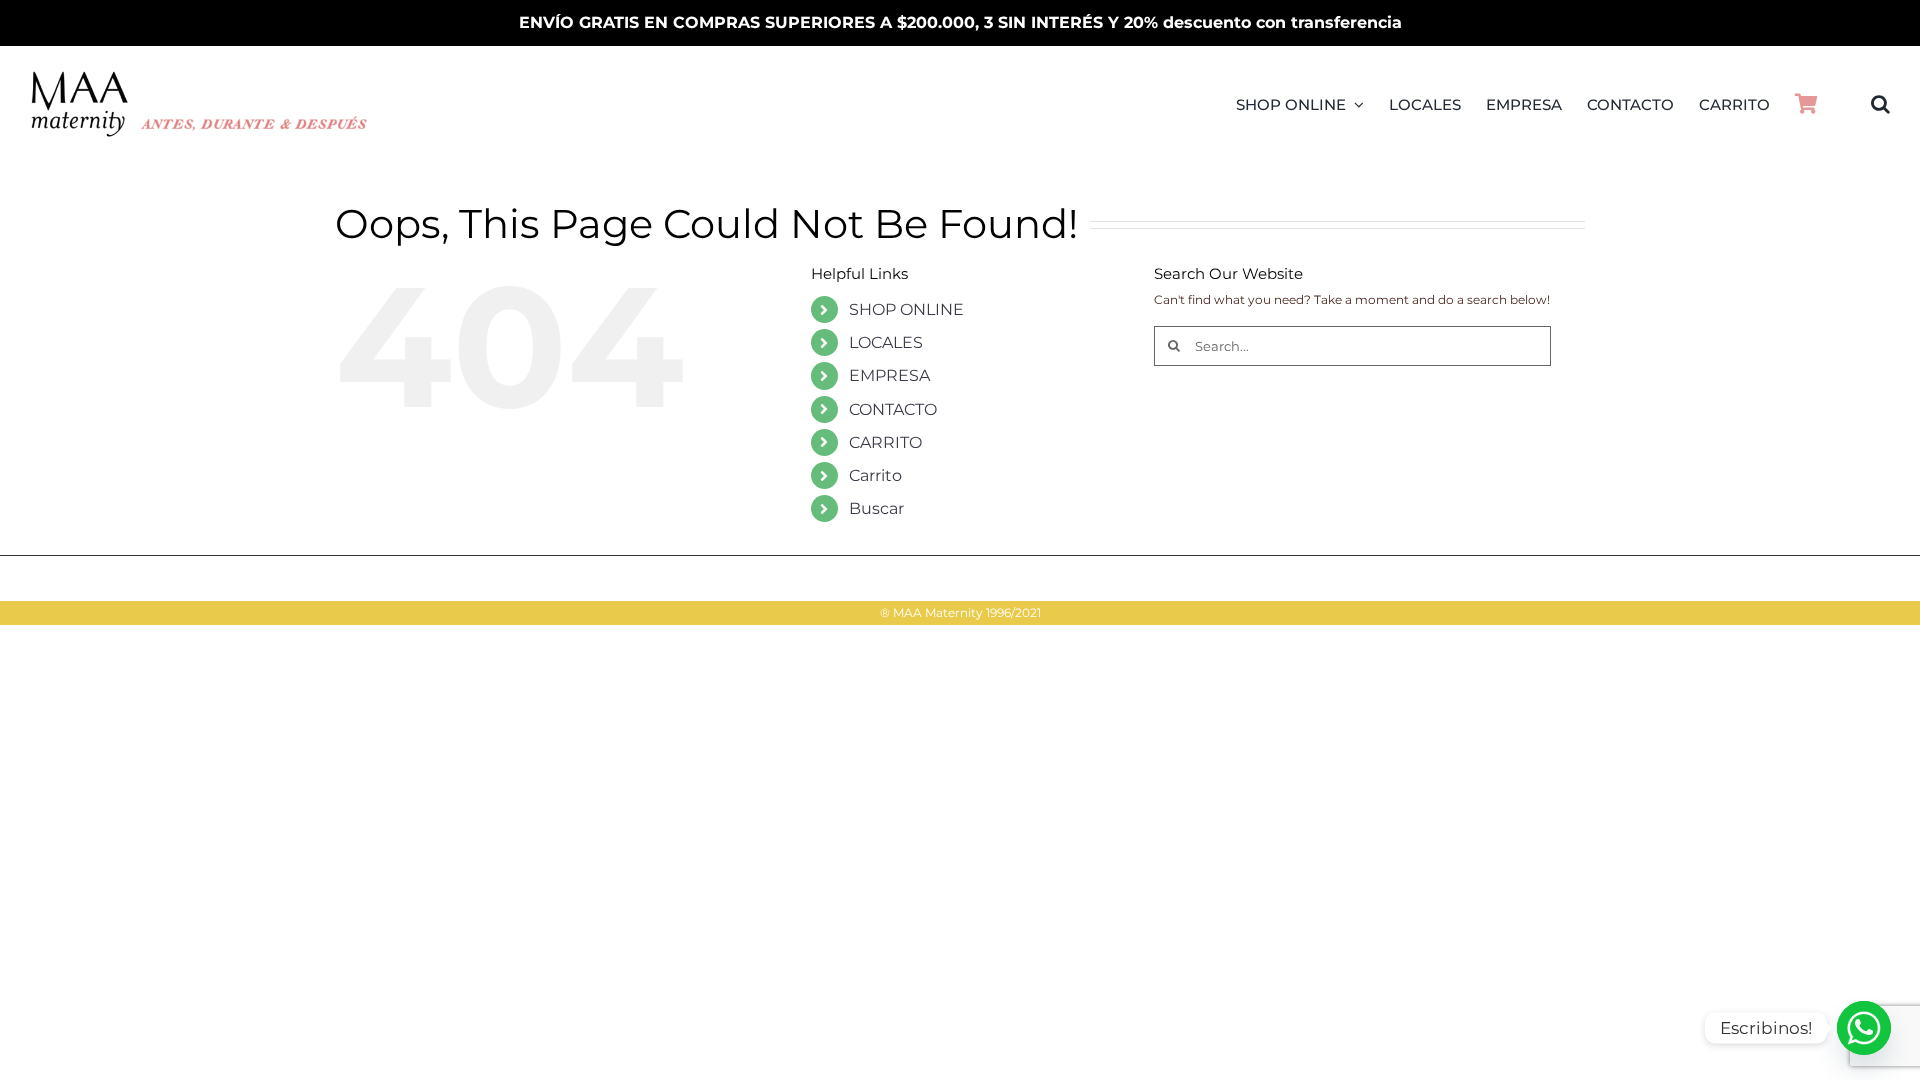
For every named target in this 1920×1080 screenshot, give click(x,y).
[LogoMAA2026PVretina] (200, 76)
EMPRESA (889, 375)
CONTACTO (893, 409)
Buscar (876, 508)
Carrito (875, 475)
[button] (1880, 104)
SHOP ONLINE (906, 309)
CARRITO (885, 442)
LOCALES (886, 342)
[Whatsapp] (1864, 1028)
